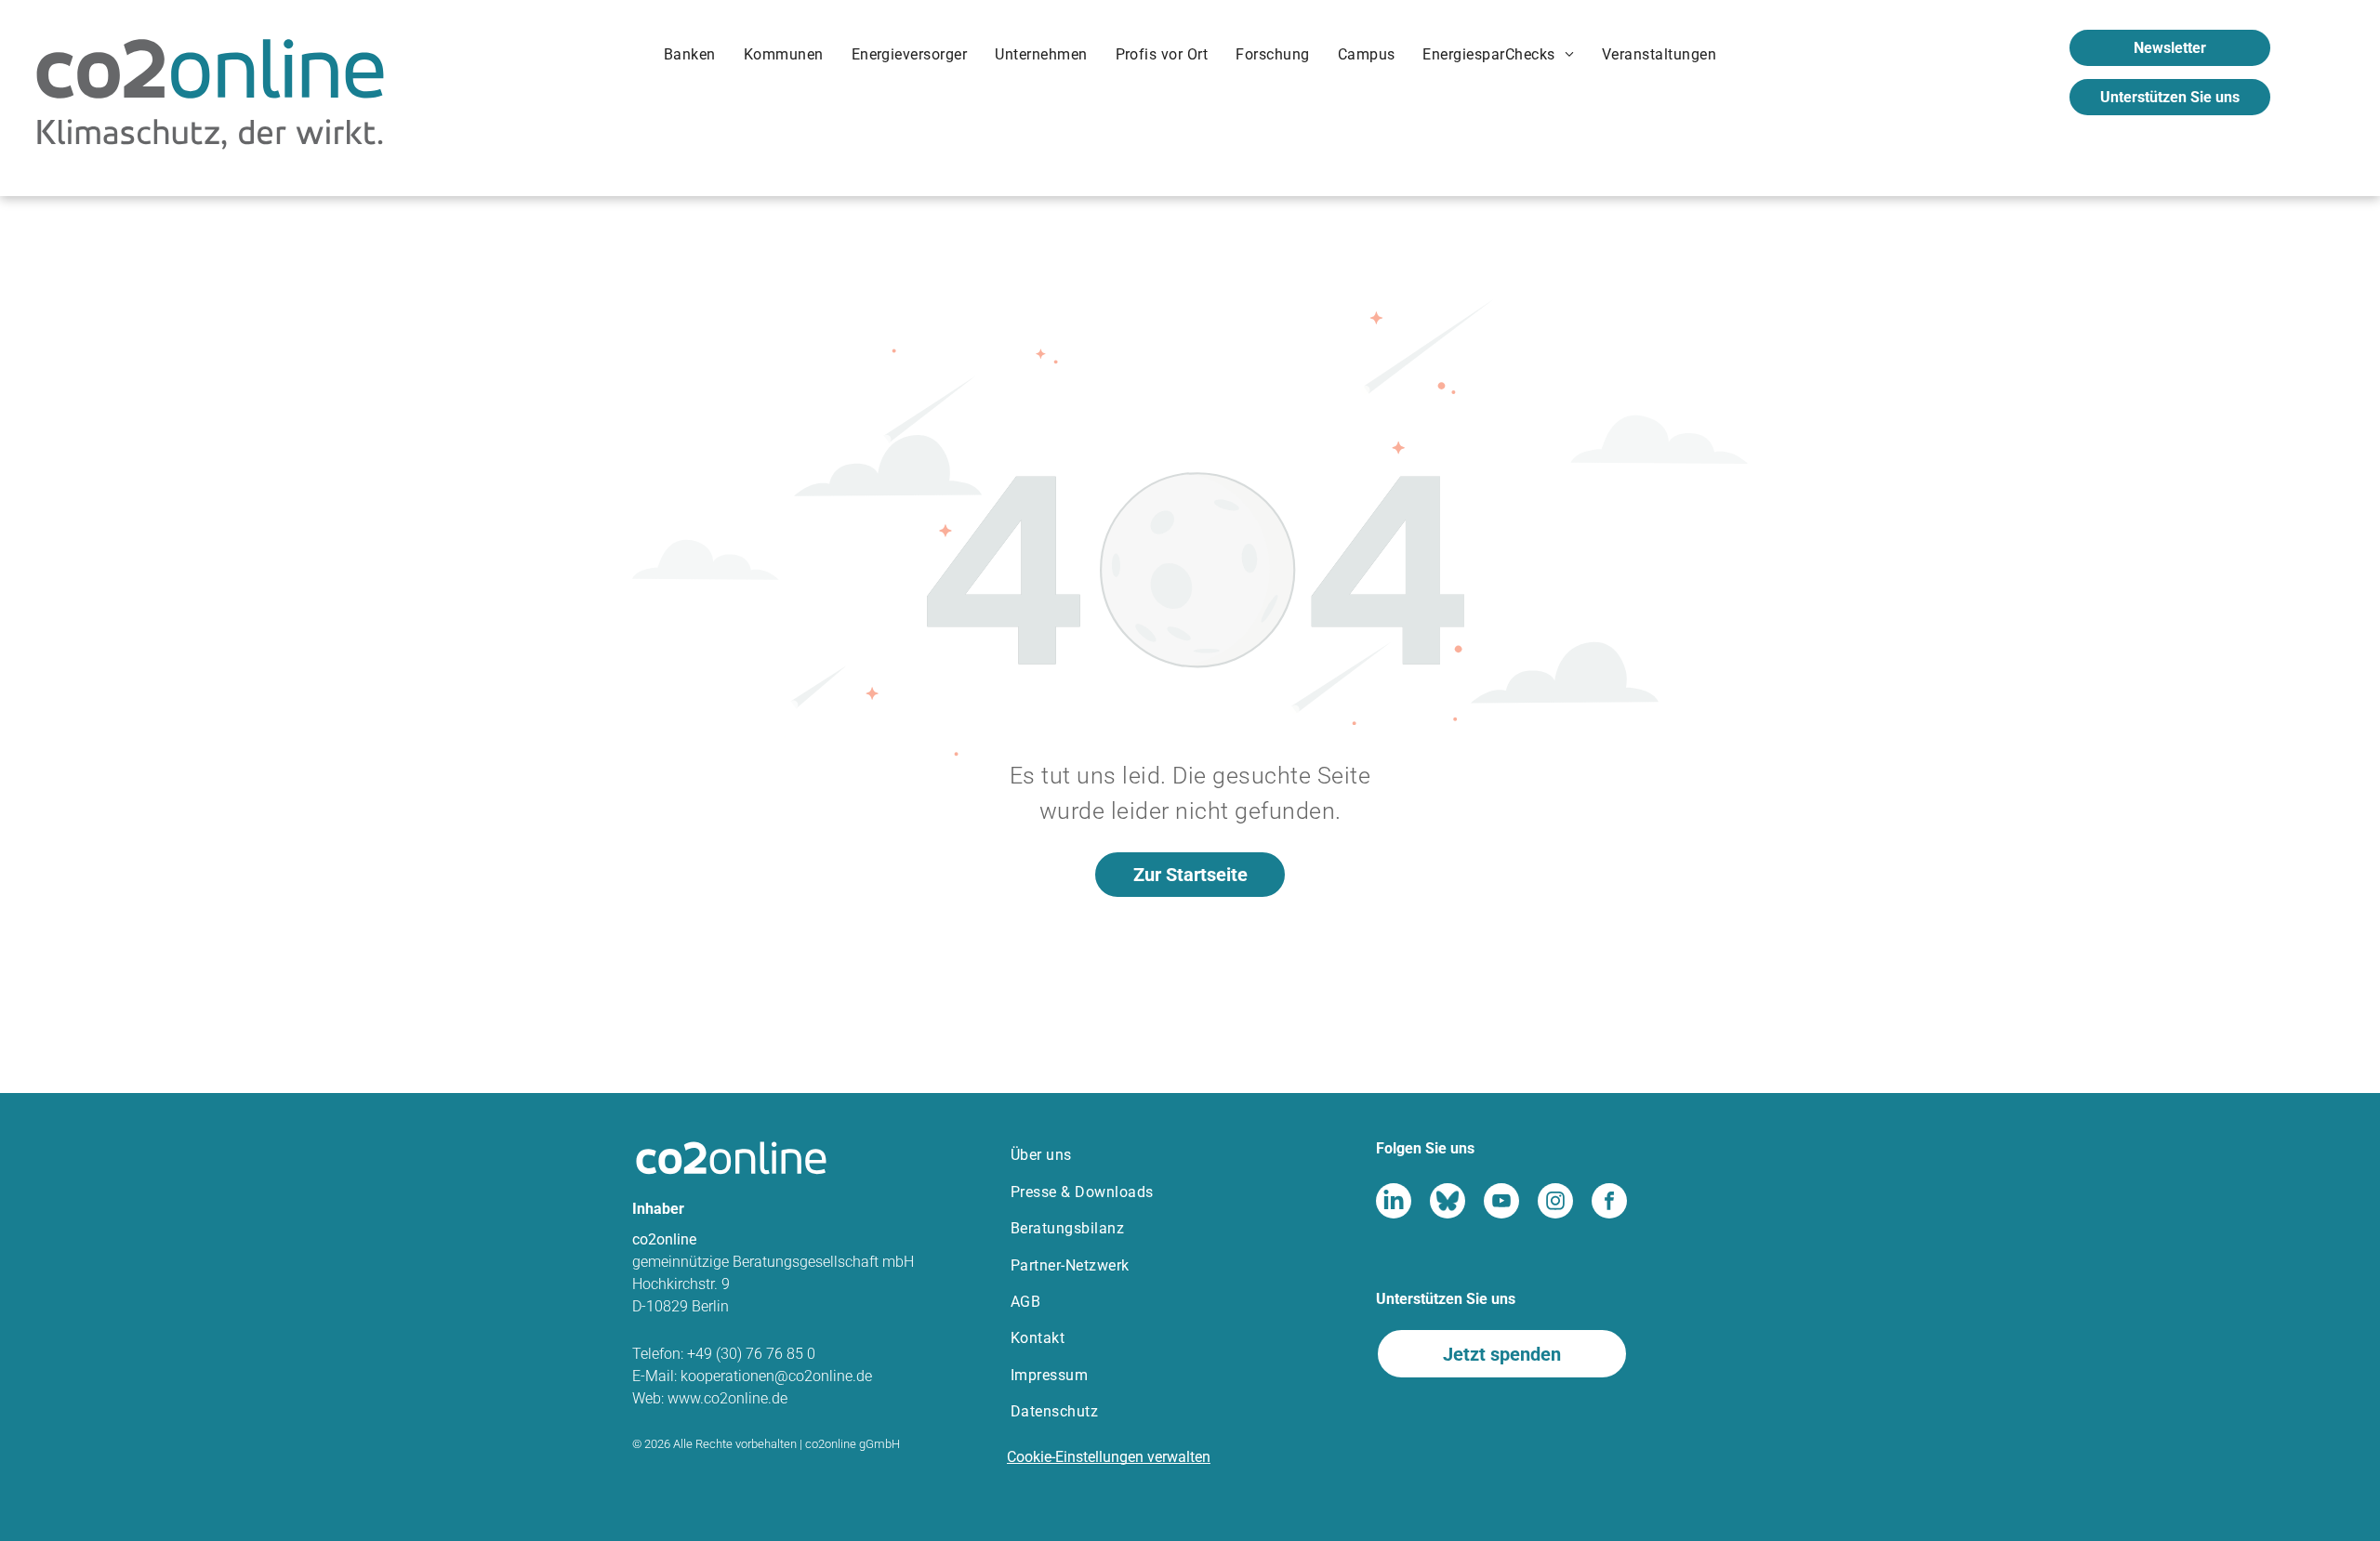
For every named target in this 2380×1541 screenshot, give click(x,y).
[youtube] (1501, 1203)
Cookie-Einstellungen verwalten (1109, 1457)
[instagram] (1555, 1203)
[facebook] (1609, 1203)
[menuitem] (690, 59)
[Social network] (1394, 1203)
